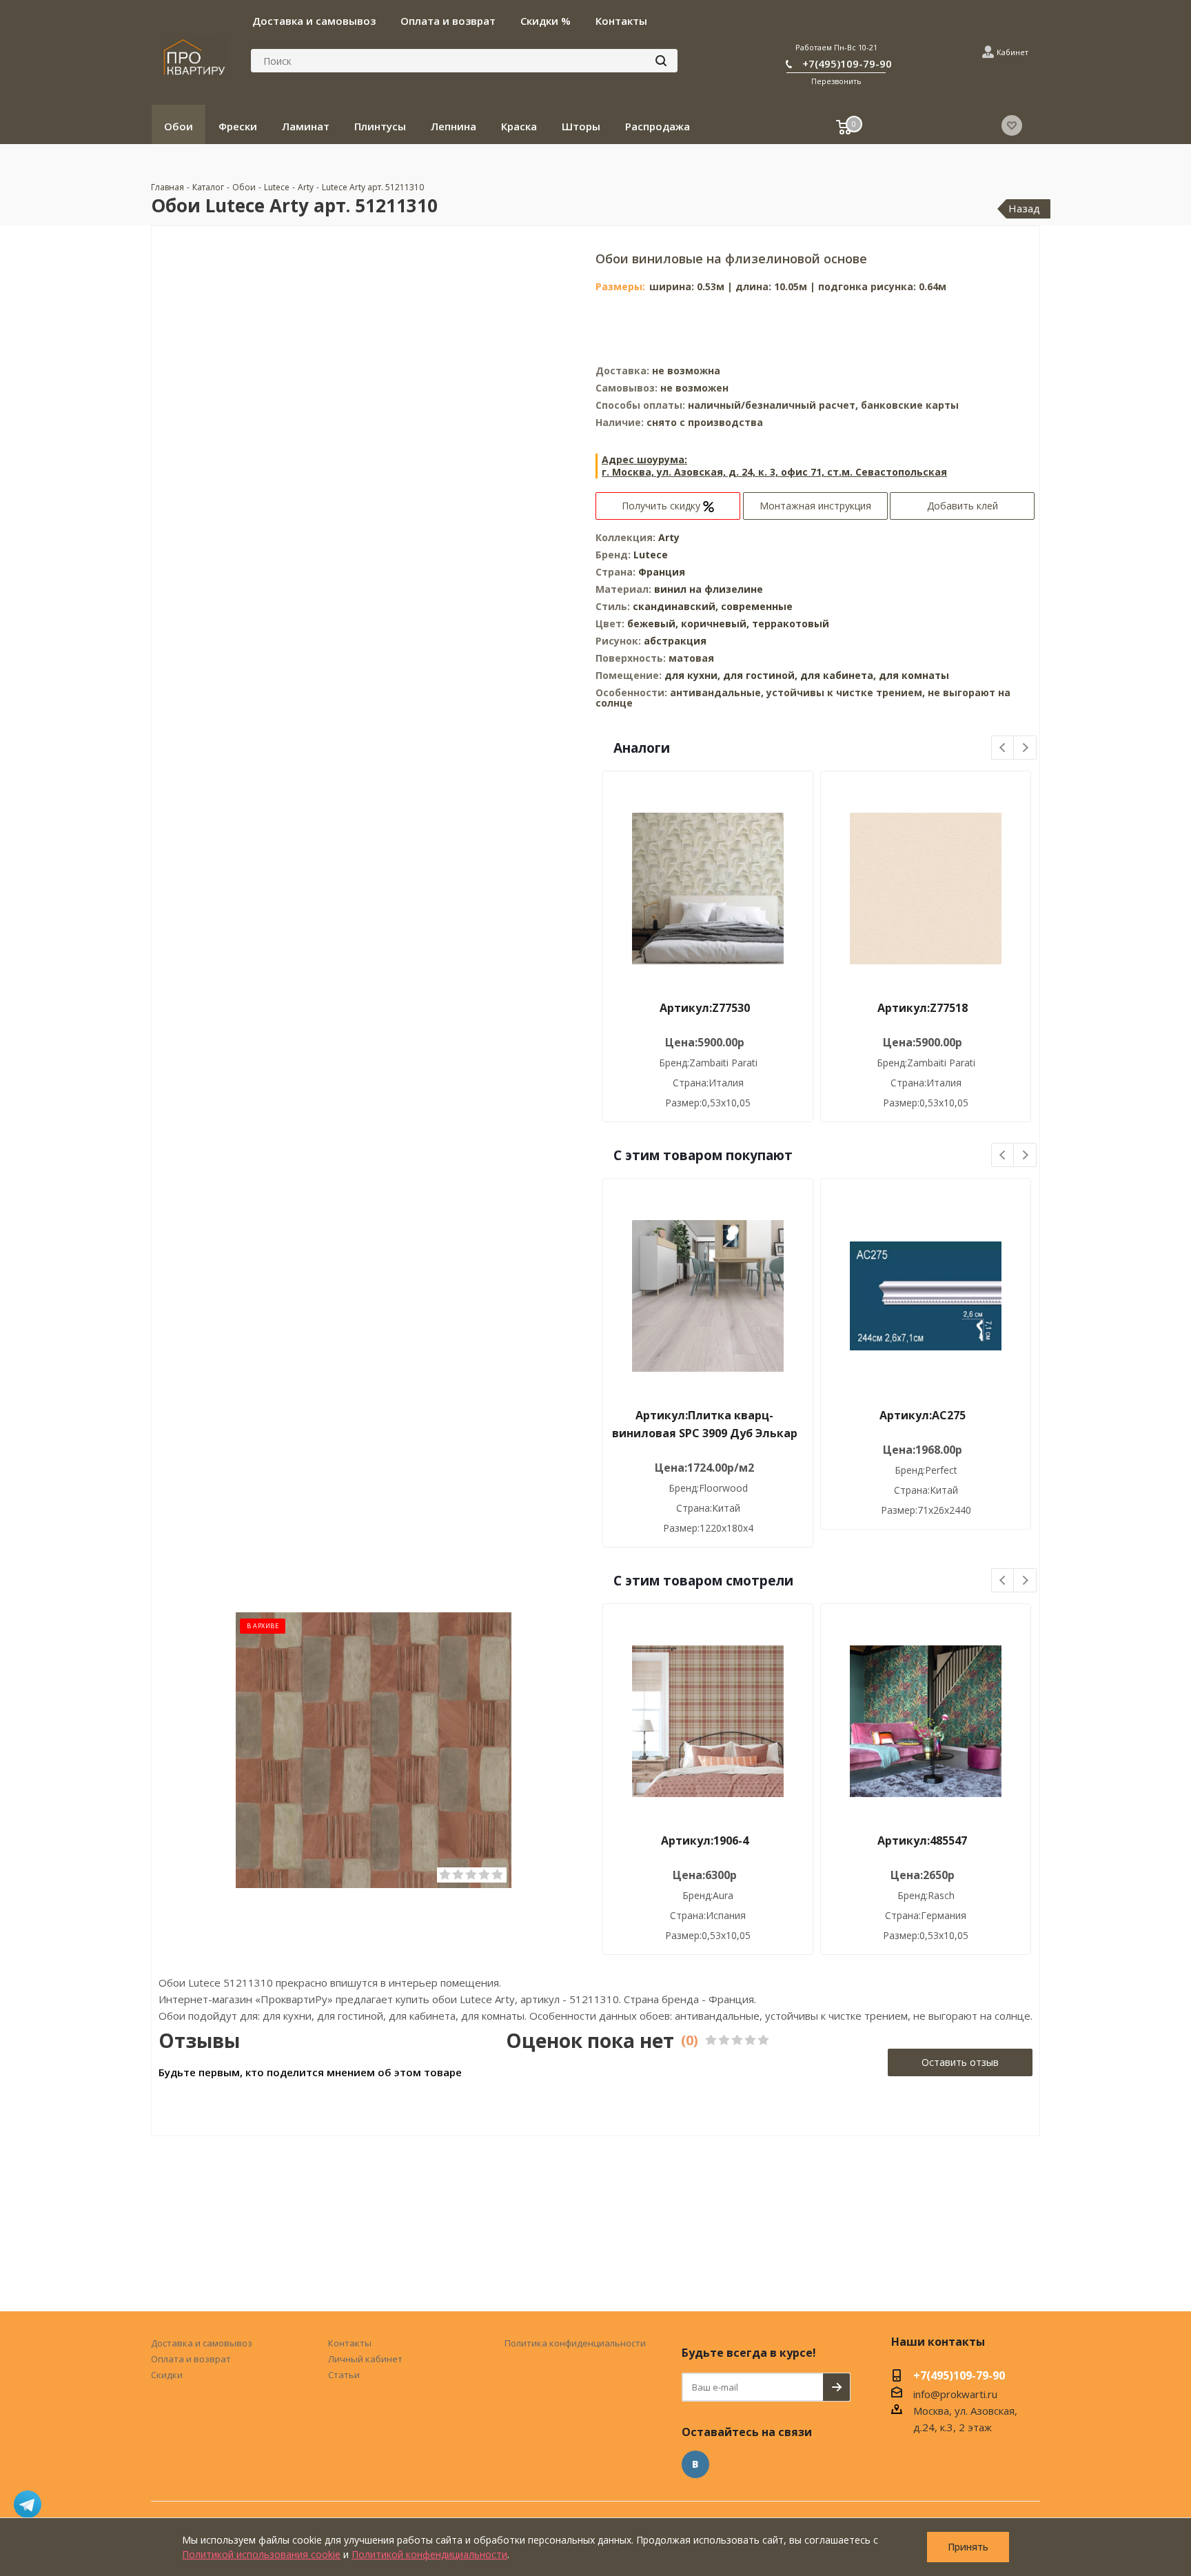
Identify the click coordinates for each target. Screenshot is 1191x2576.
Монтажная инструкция (815, 506)
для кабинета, (838, 675)
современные (757, 606)
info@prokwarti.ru (955, 2394)
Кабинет (1012, 52)
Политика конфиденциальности (575, 2343)
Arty (669, 537)
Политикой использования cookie (261, 2554)
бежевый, (654, 623)
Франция (662, 572)
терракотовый (791, 623)
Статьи (344, 2375)
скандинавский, (677, 606)
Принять (968, 2547)
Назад (1024, 208)
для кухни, (692, 675)
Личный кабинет (365, 2359)
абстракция (675, 641)
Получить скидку (662, 506)
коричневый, (716, 623)
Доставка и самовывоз (202, 2343)
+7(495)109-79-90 (847, 63)
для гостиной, (760, 675)
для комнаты (914, 675)
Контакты (350, 2343)
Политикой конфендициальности (429, 2554)
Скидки (167, 2375)
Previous (1003, 748)
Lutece (651, 555)
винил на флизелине (709, 589)
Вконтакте (695, 2464)
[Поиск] (661, 61)
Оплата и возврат (191, 2359)
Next (1025, 748)
